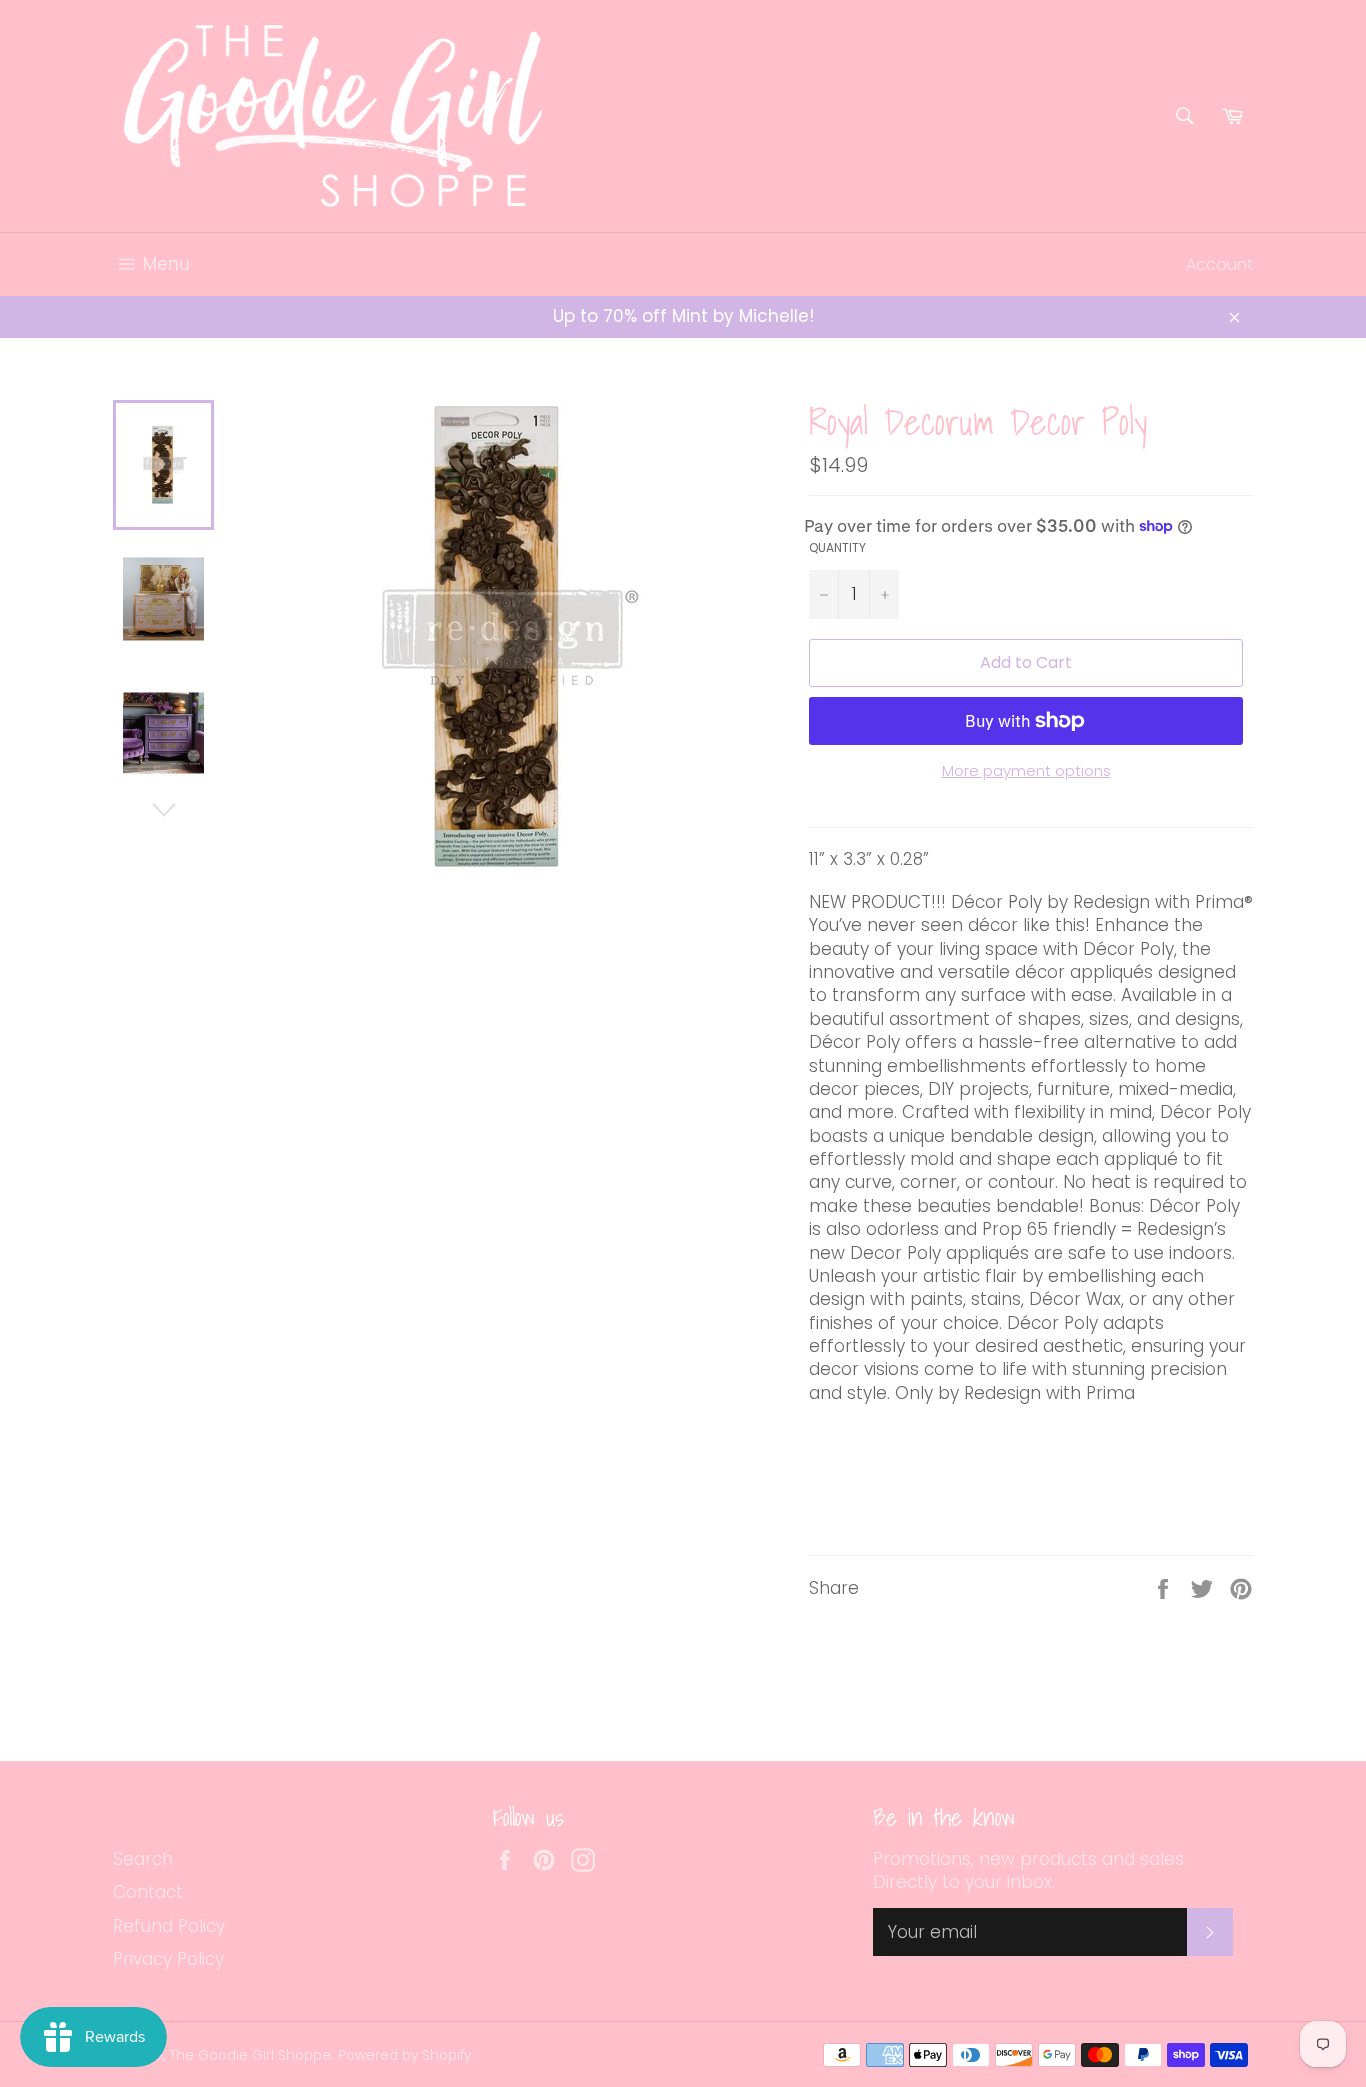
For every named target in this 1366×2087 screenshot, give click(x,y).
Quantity (837, 548)
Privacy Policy (168, 1959)
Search (143, 1859)
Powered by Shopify (404, 2055)
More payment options (1026, 771)
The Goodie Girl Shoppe (250, 2055)
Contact (148, 1892)
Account (1219, 264)
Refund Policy (169, 1926)
